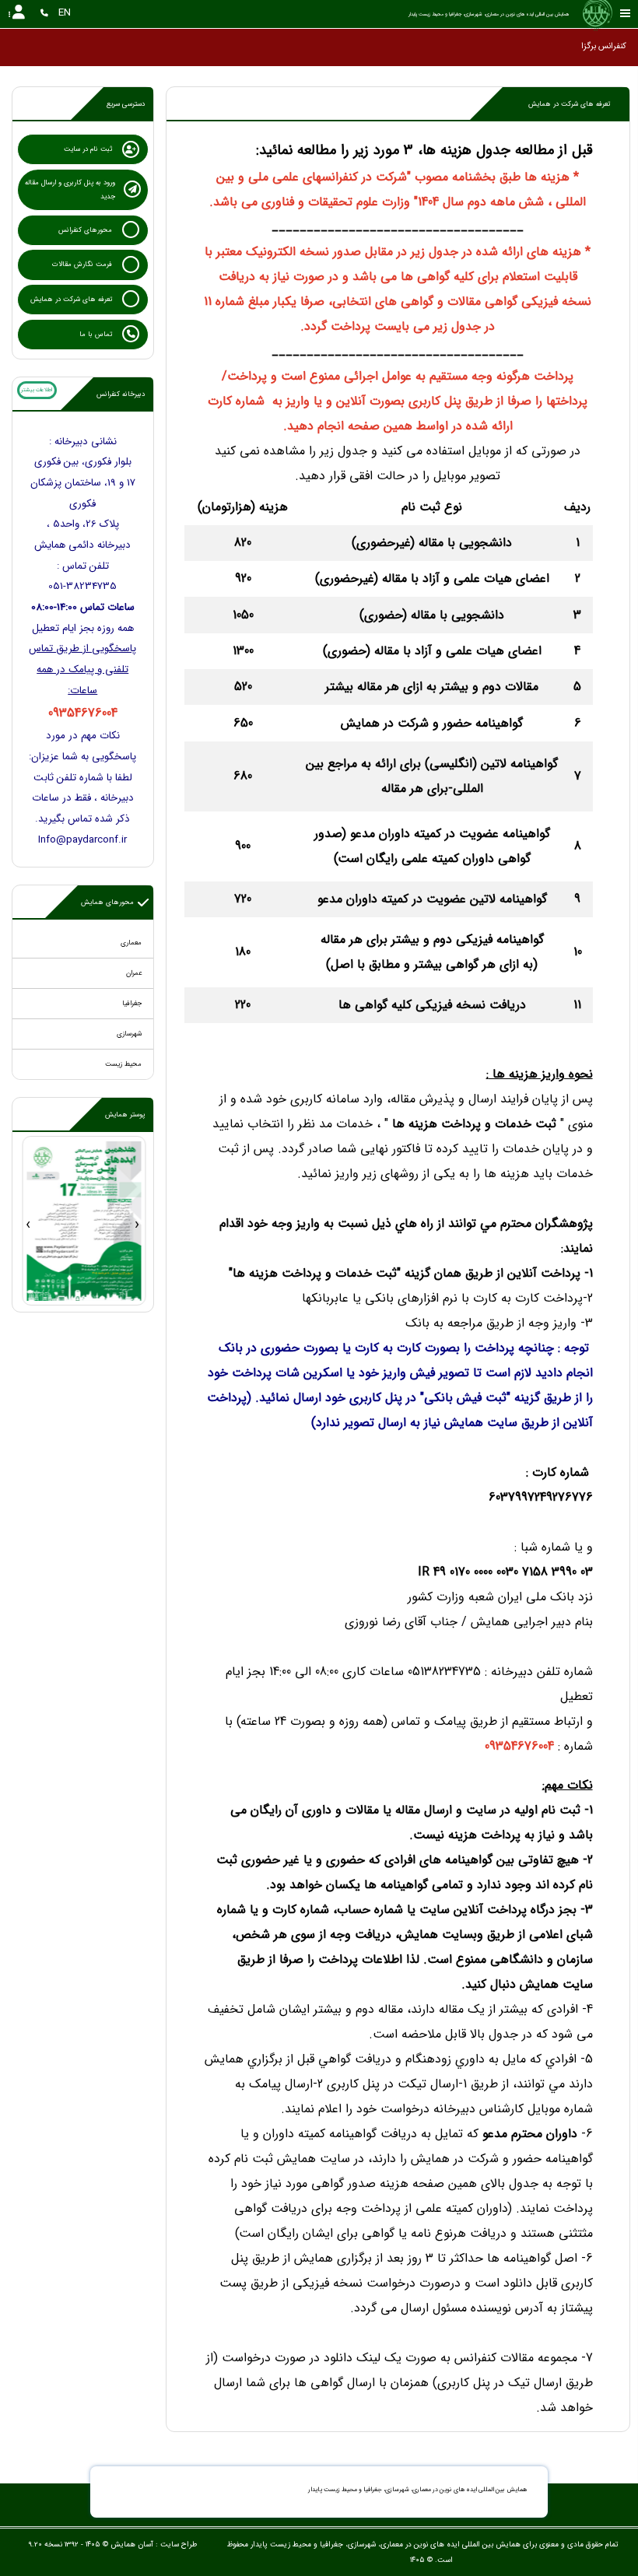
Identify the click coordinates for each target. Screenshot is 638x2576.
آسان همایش (132, 2544)
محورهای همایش (107, 902)
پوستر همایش (125, 1115)
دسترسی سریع (126, 104)
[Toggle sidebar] (626, 14)
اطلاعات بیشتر (37, 390)
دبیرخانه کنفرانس (121, 394)
